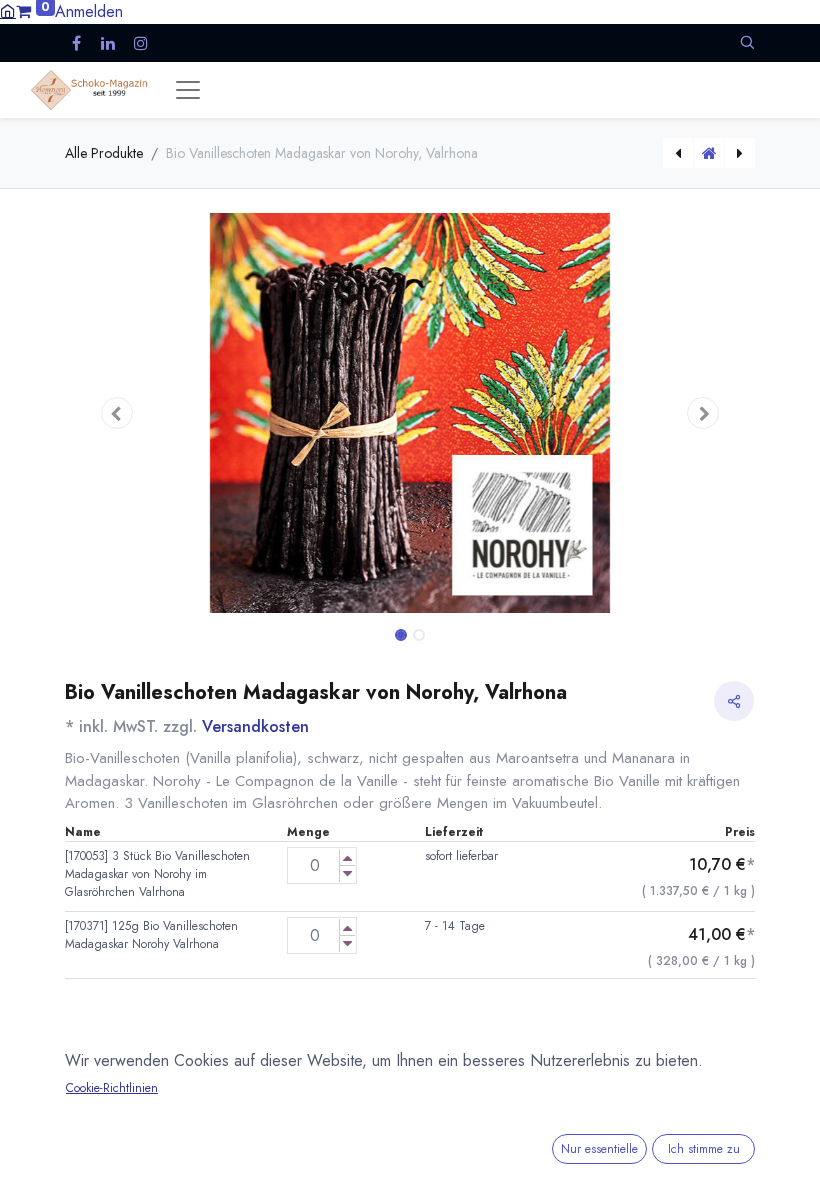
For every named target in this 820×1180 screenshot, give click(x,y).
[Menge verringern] (347, 873)
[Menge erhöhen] (347, 857)
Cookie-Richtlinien (112, 1088)
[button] (747, 42)
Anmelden (89, 11)
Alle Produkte (104, 153)
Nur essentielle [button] (599, 1149)
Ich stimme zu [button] (704, 1149)
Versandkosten (255, 726)
